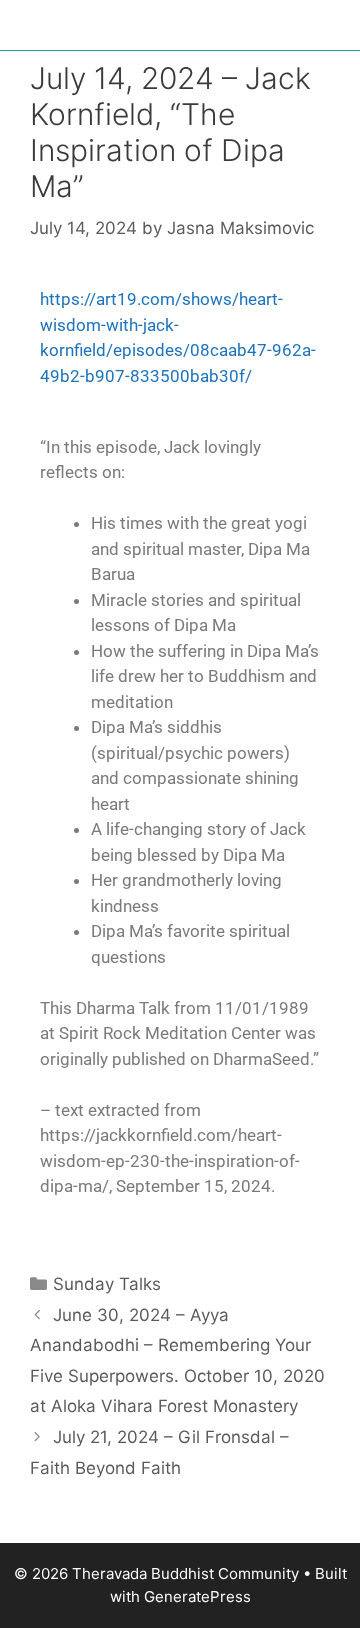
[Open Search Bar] (330, 30)
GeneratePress (197, 1596)
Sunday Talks (107, 1284)
